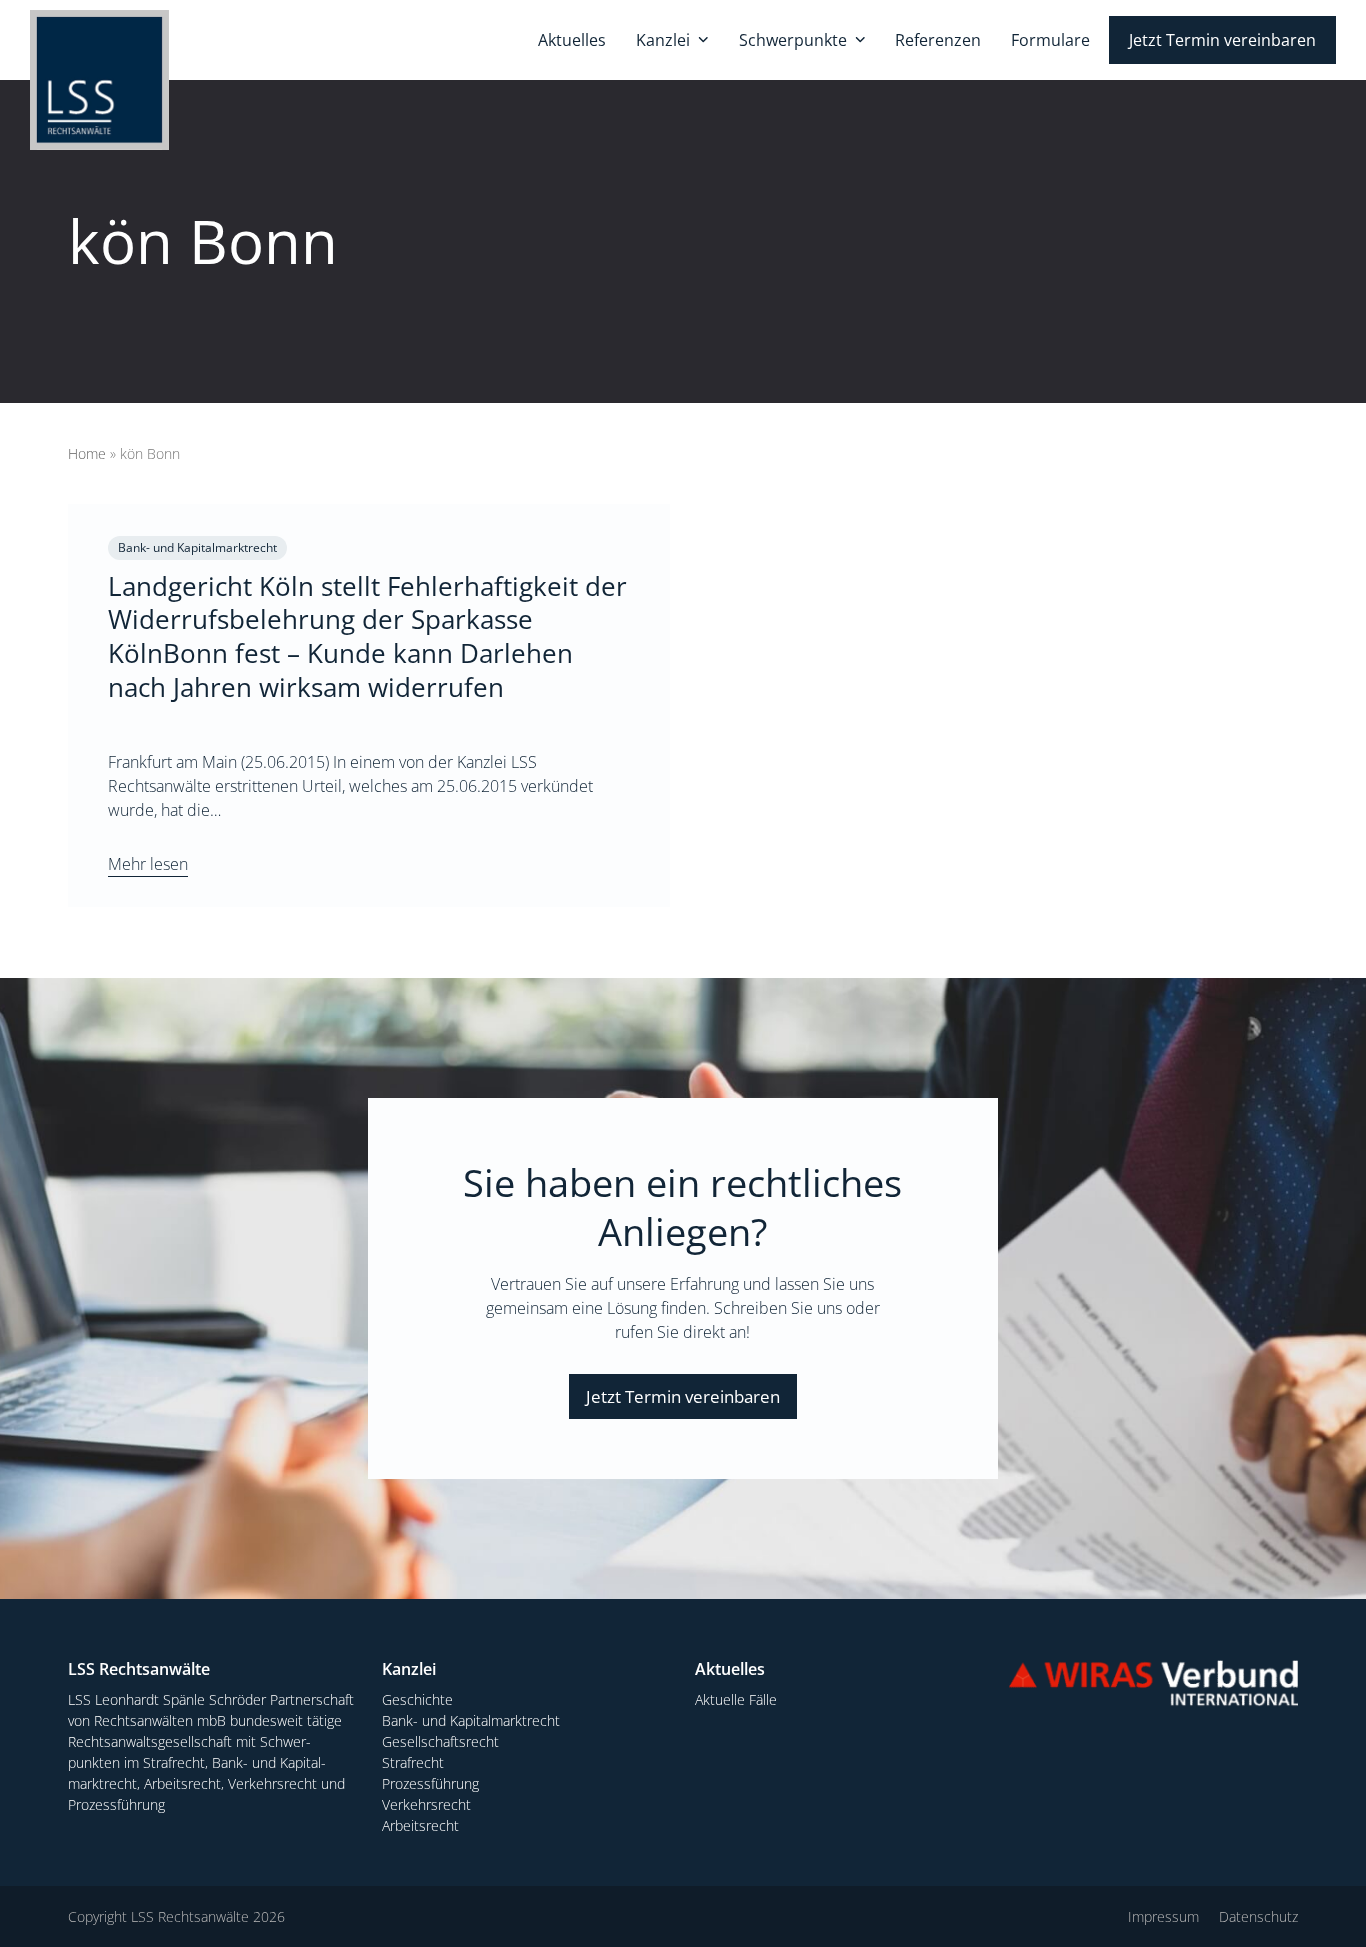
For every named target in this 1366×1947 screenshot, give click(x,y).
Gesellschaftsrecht (440, 1741)
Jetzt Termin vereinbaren (683, 1396)
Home (87, 453)
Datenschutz (1258, 1916)
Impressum (1163, 1916)
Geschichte (417, 1699)
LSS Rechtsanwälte (190, 1916)
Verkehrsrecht (426, 1804)
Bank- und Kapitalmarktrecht (471, 1720)
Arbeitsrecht (420, 1825)
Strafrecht (413, 1762)
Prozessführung (430, 1783)
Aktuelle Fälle (736, 1699)
